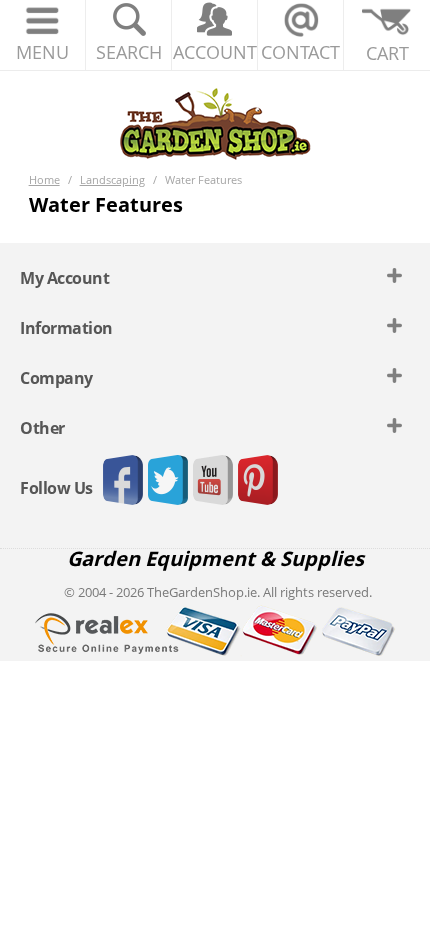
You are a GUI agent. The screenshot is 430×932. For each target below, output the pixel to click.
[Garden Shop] (215, 123)
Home (44, 179)
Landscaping (112, 179)
